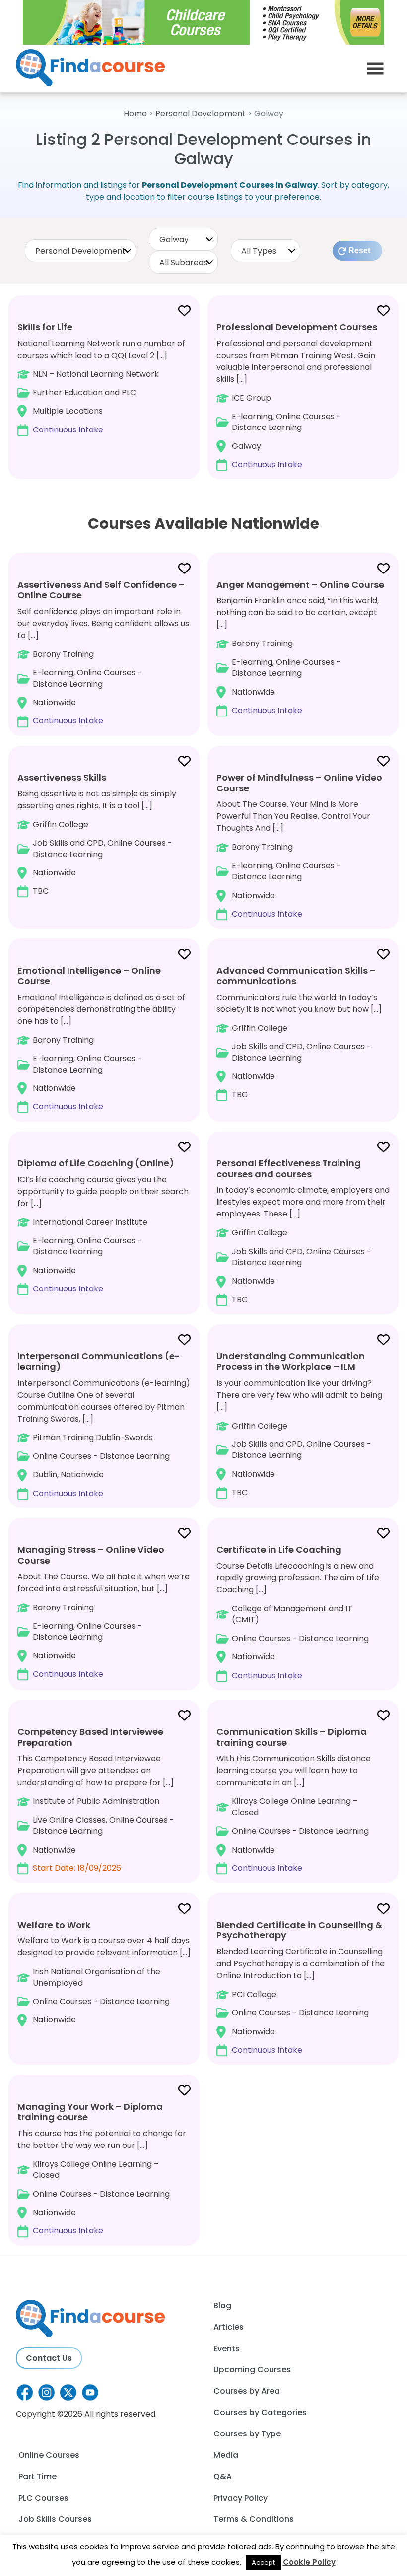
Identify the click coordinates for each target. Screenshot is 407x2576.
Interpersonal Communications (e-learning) (99, 1361)
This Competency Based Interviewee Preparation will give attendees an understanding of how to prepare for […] (96, 1800)
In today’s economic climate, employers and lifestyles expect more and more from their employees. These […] (303, 1231)
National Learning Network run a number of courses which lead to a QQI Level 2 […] (101, 378)
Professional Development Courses (297, 327)
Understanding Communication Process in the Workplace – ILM (291, 1361)
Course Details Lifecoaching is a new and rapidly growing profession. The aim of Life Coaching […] (298, 1612)
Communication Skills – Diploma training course (292, 1737)
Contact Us (49, 2358)
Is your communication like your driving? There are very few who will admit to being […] (299, 1424)
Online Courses (49, 2455)
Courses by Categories (260, 2412)
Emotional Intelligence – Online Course (89, 976)
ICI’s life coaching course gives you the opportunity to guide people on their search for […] (103, 1226)
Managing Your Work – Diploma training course (90, 2112)
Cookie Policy (309, 2562)
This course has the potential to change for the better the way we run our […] (102, 2168)
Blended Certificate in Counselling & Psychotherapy (299, 1930)
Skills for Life (45, 327)
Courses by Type (247, 2434)
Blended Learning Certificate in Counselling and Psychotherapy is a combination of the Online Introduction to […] (301, 1987)
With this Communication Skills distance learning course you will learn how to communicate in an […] (294, 1800)
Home (135, 113)
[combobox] (80, 251)
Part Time (37, 2476)
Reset (359, 250)
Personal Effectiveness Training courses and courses (289, 1169)
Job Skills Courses (55, 2519)
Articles (229, 2327)
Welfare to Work (54, 1925)
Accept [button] (263, 2562)
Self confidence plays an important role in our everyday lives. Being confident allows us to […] (103, 652)
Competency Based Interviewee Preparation (90, 1737)
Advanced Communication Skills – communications (296, 976)
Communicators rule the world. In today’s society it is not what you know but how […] (299, 1032)
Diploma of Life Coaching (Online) (96, 1163)
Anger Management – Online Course (300, 585)
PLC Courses (43, 2498)
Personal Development (201, 113)
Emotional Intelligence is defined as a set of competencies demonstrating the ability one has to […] (101, 1038)
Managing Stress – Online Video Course (91, 1555)
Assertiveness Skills (62, 777)
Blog (222, 2306)
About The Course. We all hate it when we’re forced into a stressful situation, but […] (103, 1611)
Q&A (223, 2476)
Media (226, 2455)
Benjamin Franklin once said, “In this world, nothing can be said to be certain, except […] (300, 647)
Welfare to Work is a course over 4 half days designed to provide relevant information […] (104, 1972)
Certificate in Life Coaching (279, 1549)
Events (227, 2348)
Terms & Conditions (254, 2519)
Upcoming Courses (252, 2370)
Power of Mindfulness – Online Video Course (299, 783)
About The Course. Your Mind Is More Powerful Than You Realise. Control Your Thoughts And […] (299, 845)
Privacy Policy (240, 2498)
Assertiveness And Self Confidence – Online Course (101, 590)
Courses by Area (247, 2391)
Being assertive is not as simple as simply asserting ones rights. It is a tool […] (97, 834)
